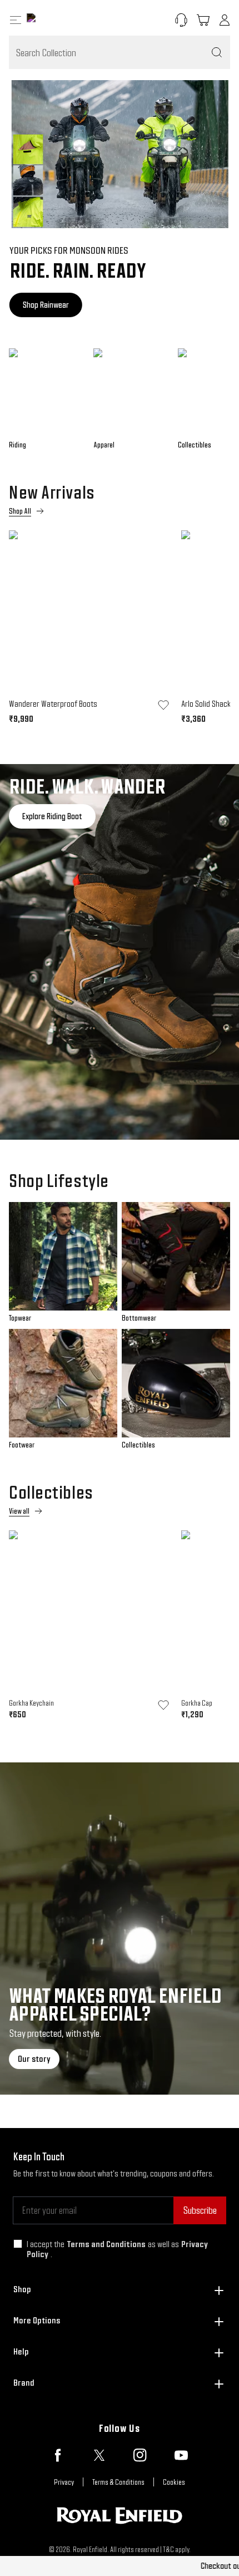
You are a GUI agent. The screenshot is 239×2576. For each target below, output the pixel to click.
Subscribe (200, 2210)
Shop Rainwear (45, 305)
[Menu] (16, 20)
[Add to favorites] (163, 705)
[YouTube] (181, 2455)
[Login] (225, 20)
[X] (99, 2455)
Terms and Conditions (106, 2244)
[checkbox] (18, 2244)
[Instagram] (140, 2455)
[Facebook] (58, 2455)
